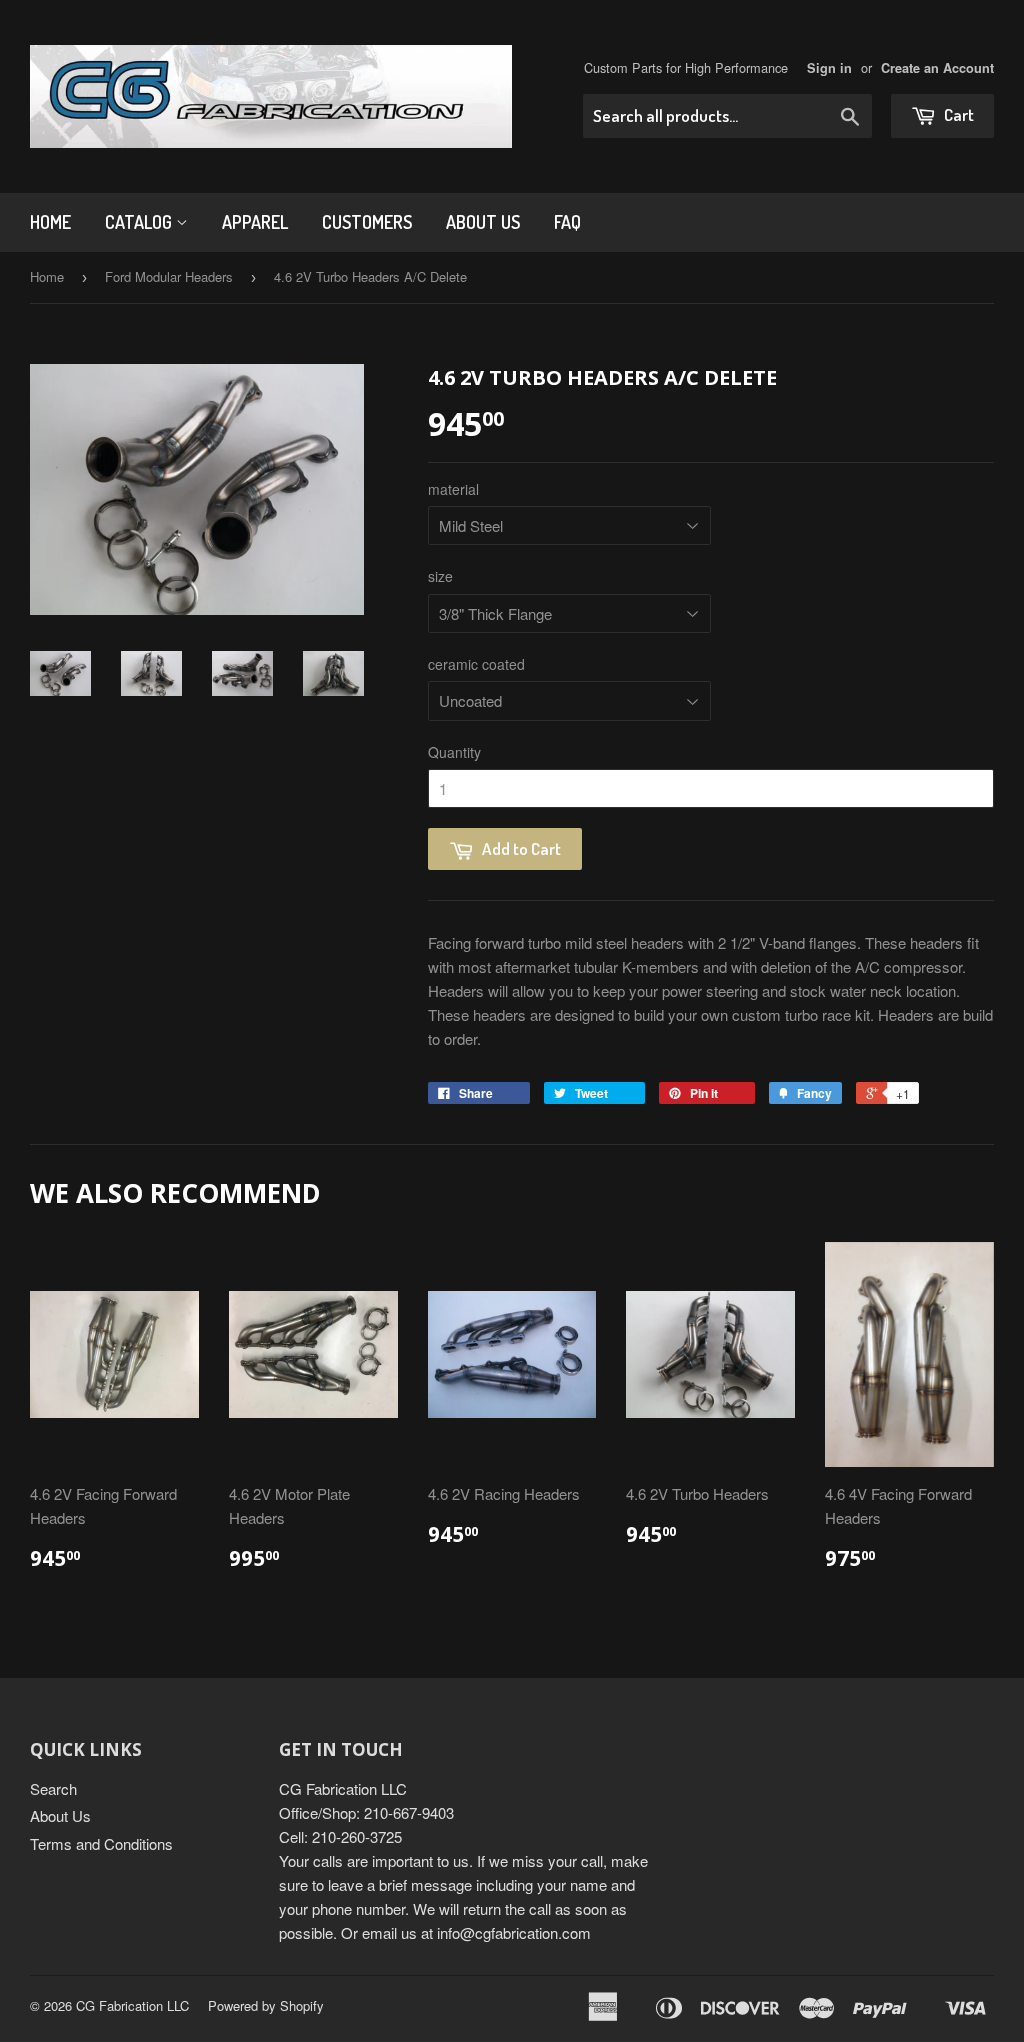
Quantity (454, 752)
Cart (957, 114)
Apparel (255, 222)
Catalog (140, 222)
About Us (483, 222)
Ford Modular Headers (169, 276)
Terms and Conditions (101, 1843)
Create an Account (937, 68)
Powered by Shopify (266, 2005)
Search (53, 1788)
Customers (367, 222)
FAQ (567, 222)
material (453, 489)
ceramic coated (476, 664)
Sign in (829, 68)
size (440, 576)
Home (50, 222)
